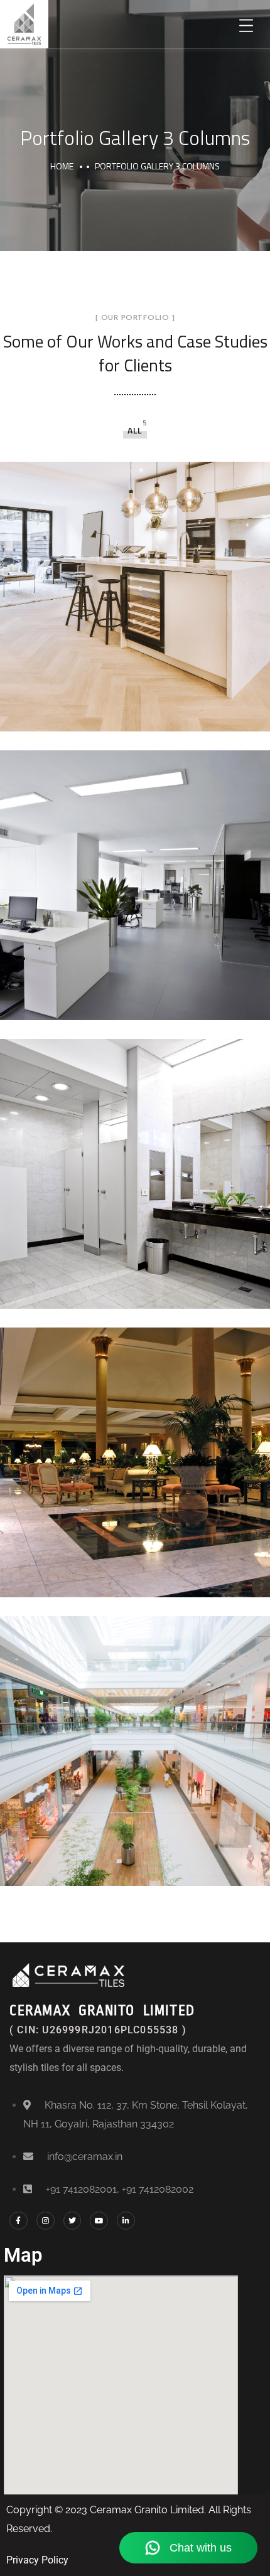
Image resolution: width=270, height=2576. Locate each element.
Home (62, 166)
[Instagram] (46, 2221)
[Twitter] (73, 2221)
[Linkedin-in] (126, 2221)
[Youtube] (99, 2221)
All (135, 430)
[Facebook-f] (19, 2221)
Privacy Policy (37, 2560)
